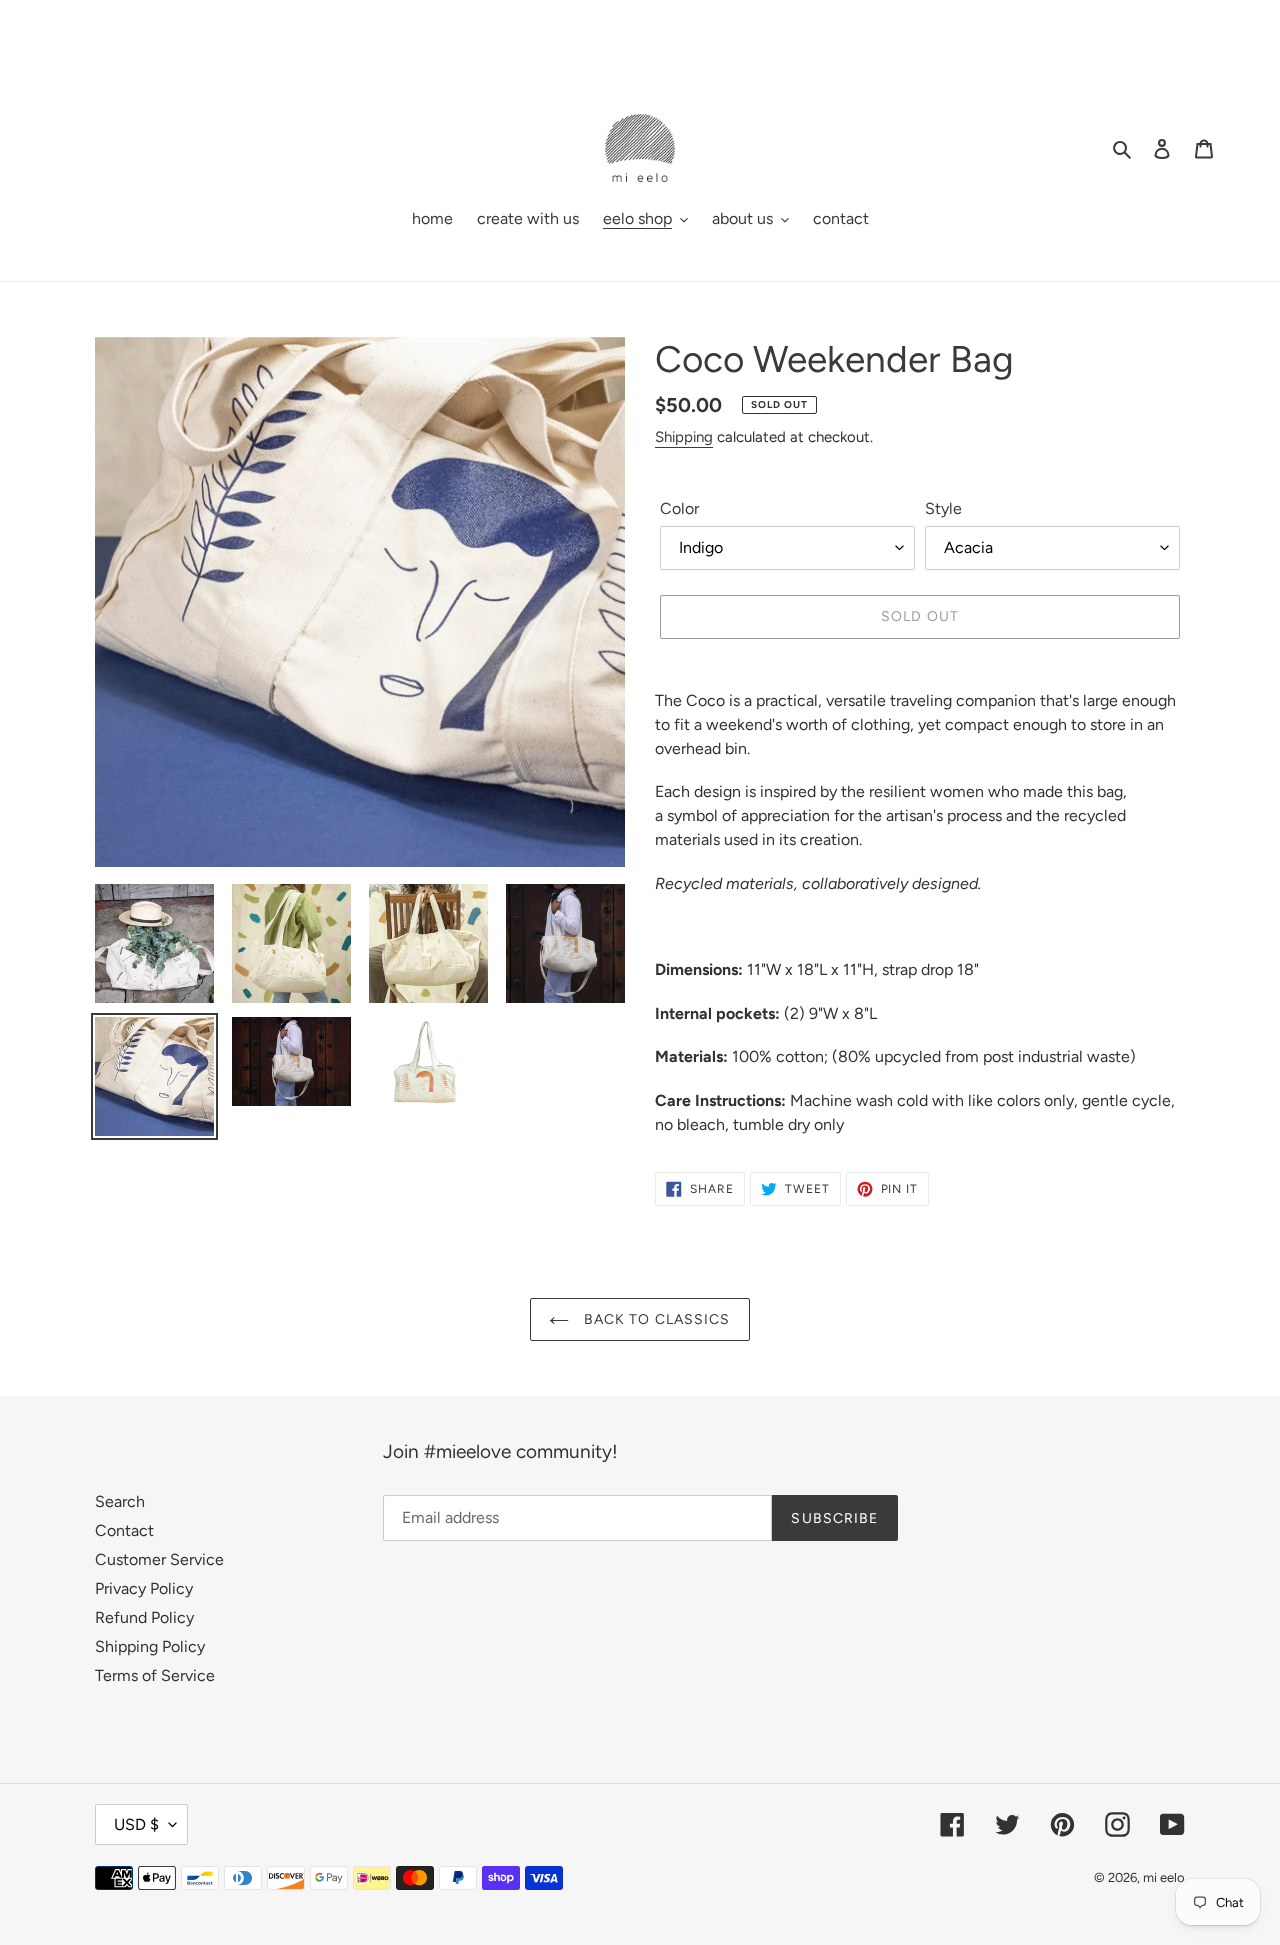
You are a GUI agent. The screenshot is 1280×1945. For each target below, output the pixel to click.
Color (679, 508)
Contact (124, 1530)
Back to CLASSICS (654, 1319)
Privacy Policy (144, 1588)
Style (943, 508)
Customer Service (159, 1559)
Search (120, 1501)
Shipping (684, 437)
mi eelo (1164, 1877)
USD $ (136, 1824)
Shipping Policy (150, 1646)
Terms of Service (155, 1675)
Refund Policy (144, 1617)
